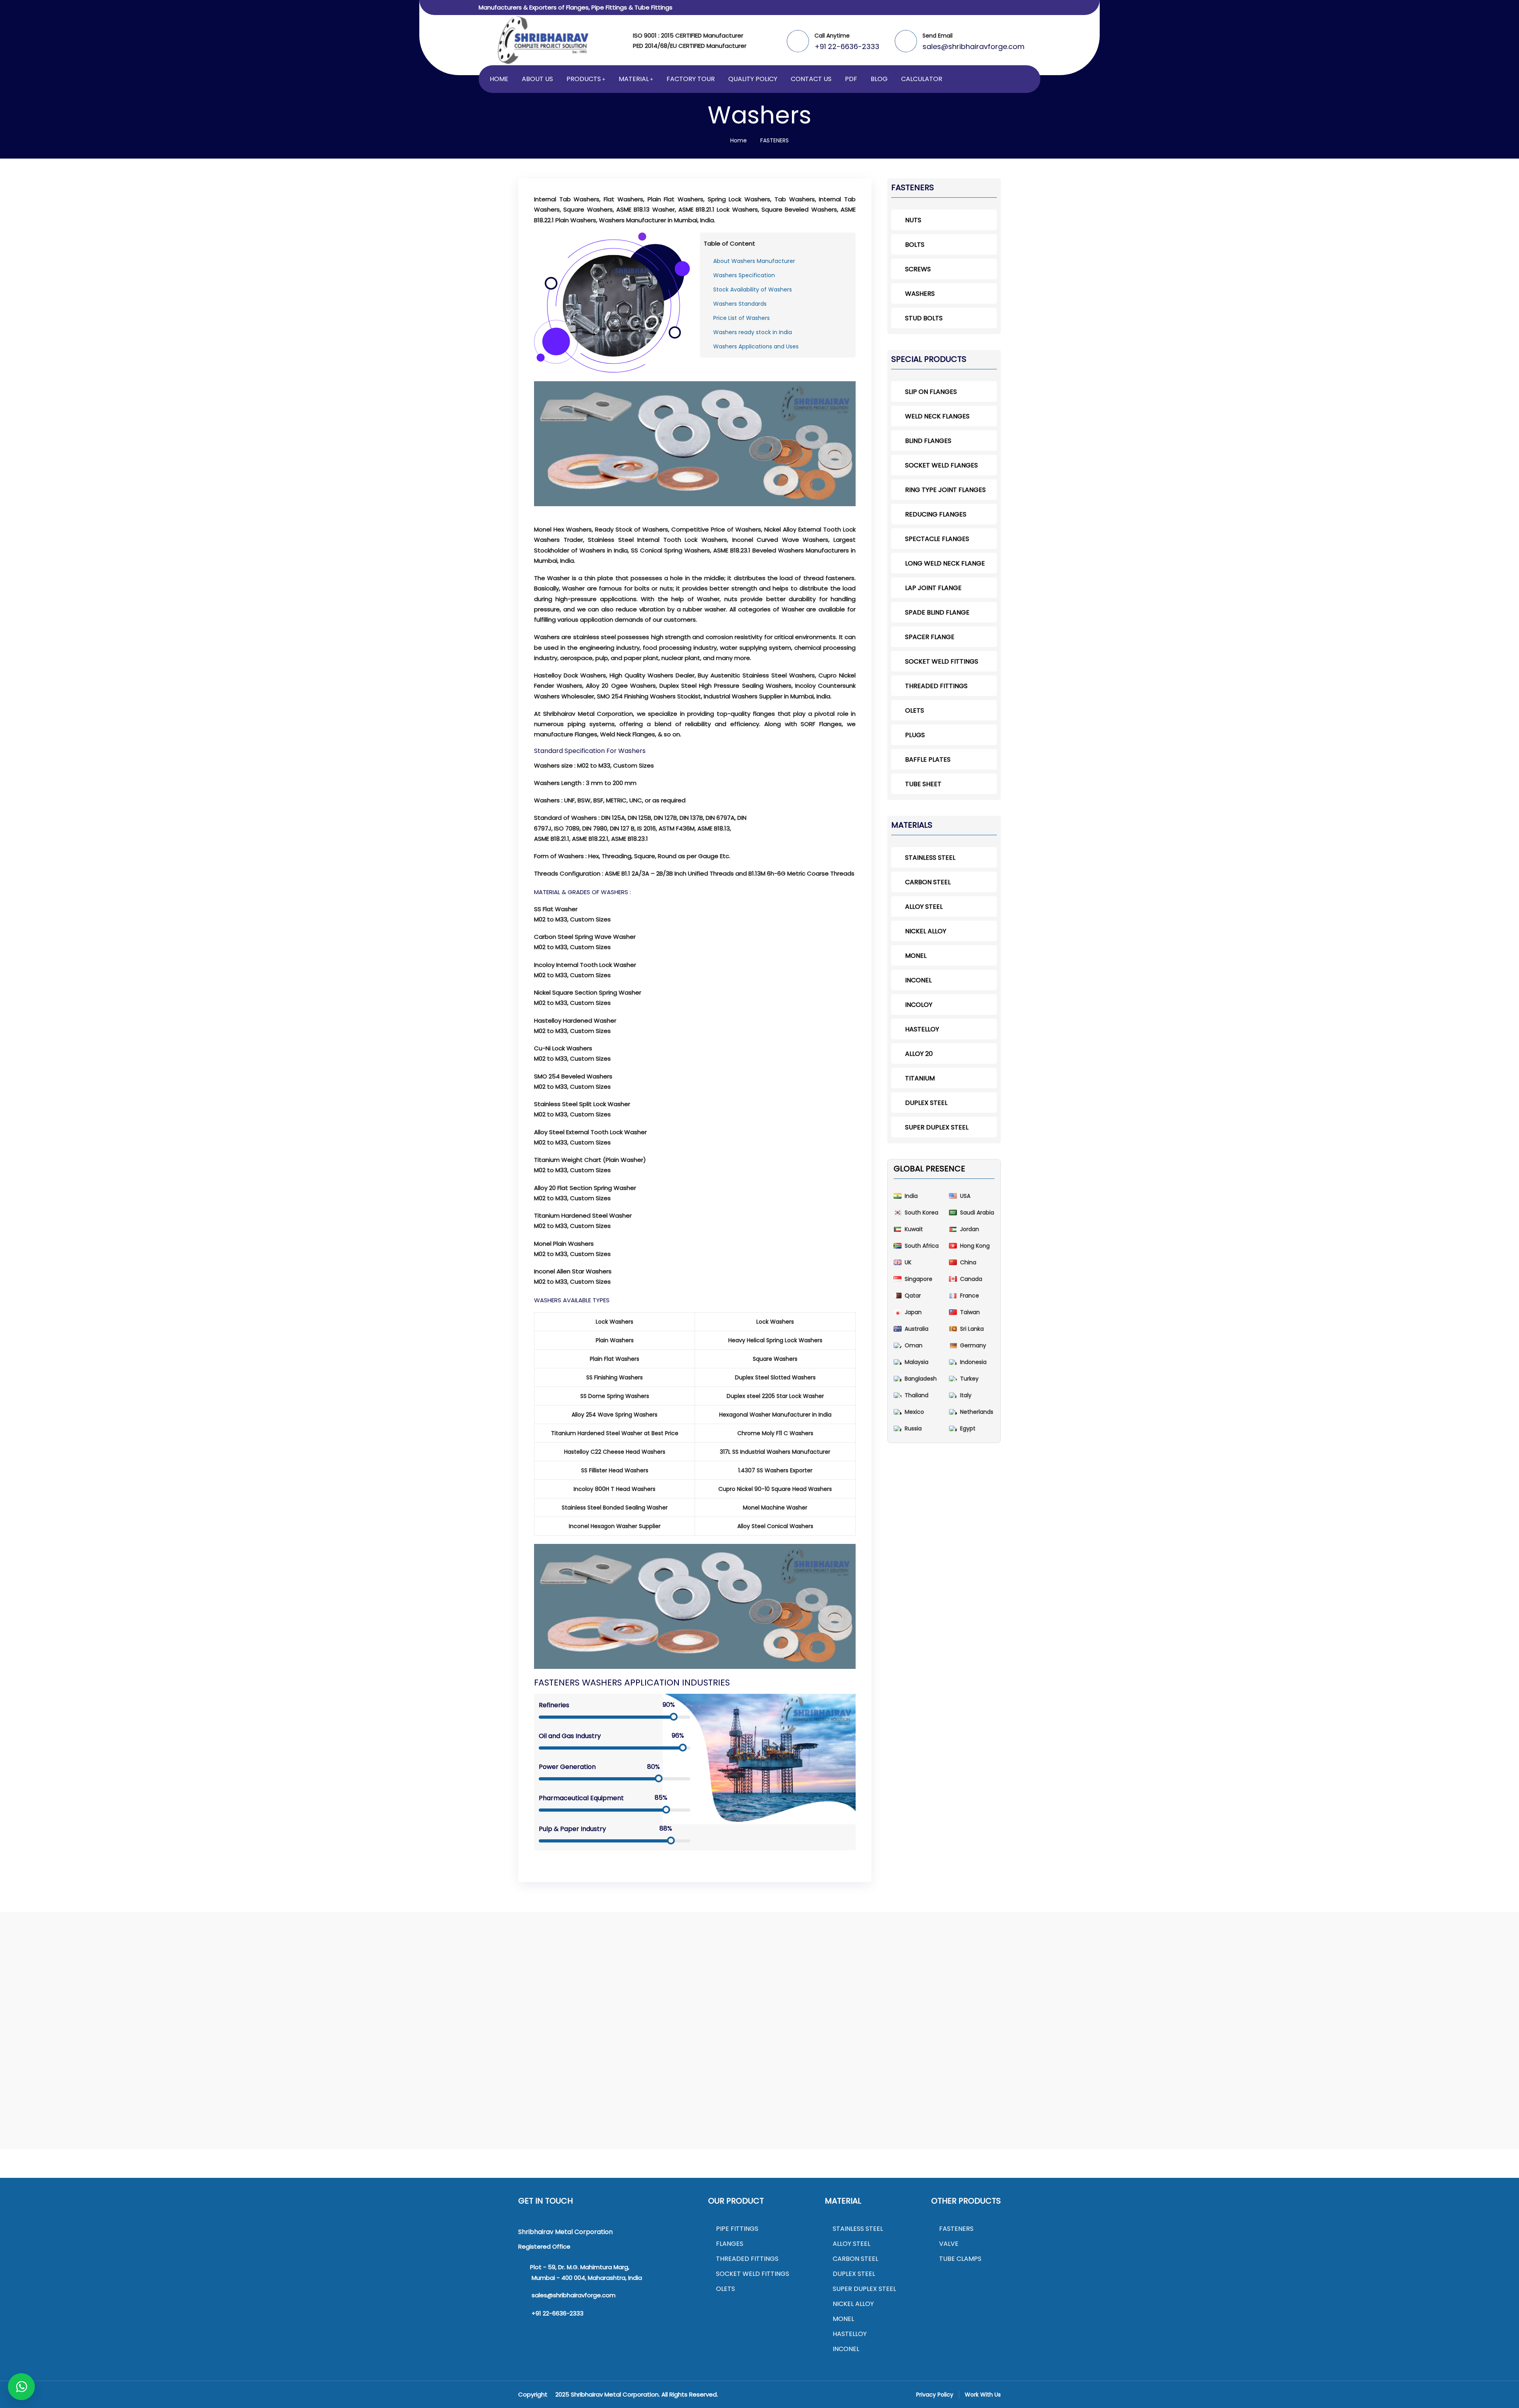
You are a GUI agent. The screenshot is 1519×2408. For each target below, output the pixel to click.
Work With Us (983, 2395)
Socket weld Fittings (942, 661)
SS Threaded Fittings (841, 1987)
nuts (913, 220)
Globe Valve (1249, 1999)
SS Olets (62, 1987)
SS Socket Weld (712, 1999)
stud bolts (924, 318)
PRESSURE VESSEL (341, 1987)
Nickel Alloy (926, 931)
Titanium (920, 1078)
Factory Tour (691, 79)
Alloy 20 (919, 1054)
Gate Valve (1208, 1999)
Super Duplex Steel (937, 1127)
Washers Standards (740, 304)
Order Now (98, 2021)
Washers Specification (744, 275)
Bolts (1090, 1987)
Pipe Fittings (737, 2229)
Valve (949, 2244)
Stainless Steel (930, 858)
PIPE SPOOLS (373, 1998)
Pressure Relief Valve (1249, 2021)
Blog (879, 79)
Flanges (730, 2244)
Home (499, 79)
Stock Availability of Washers (753, 289)
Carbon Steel (928, 882)
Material (634, 79)
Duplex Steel (926, 1103)
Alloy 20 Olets (101, 1987)
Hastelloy (922, 1029)
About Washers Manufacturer (754, 261)
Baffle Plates (928, 759)
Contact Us (811, 79)
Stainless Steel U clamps (238, 2021)
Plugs (915, 735)
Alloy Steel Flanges (495, 1987)
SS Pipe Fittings (581, 1987)
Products (584, 79)
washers (920, 294)
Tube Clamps (960, 2259)
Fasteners (956, 2229)
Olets (915, 710)
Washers (1145, 1987)
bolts (915, 245)
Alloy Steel (924, 907)
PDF (851, 79)
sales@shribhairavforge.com (974, 46)
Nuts (1071, 1987)
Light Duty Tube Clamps (213, 1999)
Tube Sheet (923, 784)
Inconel (918, 980)
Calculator (922, 79)
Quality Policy (753, 79)
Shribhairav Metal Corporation (615, 2394)
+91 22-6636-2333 (847, 46)
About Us (537, 79)
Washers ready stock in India (753, 332)
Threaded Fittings (936, 686)
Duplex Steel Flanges (462, 1998)
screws (918, 269)
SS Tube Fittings (966, 1987)
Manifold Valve (1235, 2010)
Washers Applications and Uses (756, 346)
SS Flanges (444, 1987)
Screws (1115, 1987)
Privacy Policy (935, 2395)
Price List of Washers (742, 318)
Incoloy (919, 1005)
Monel (916, 956)
